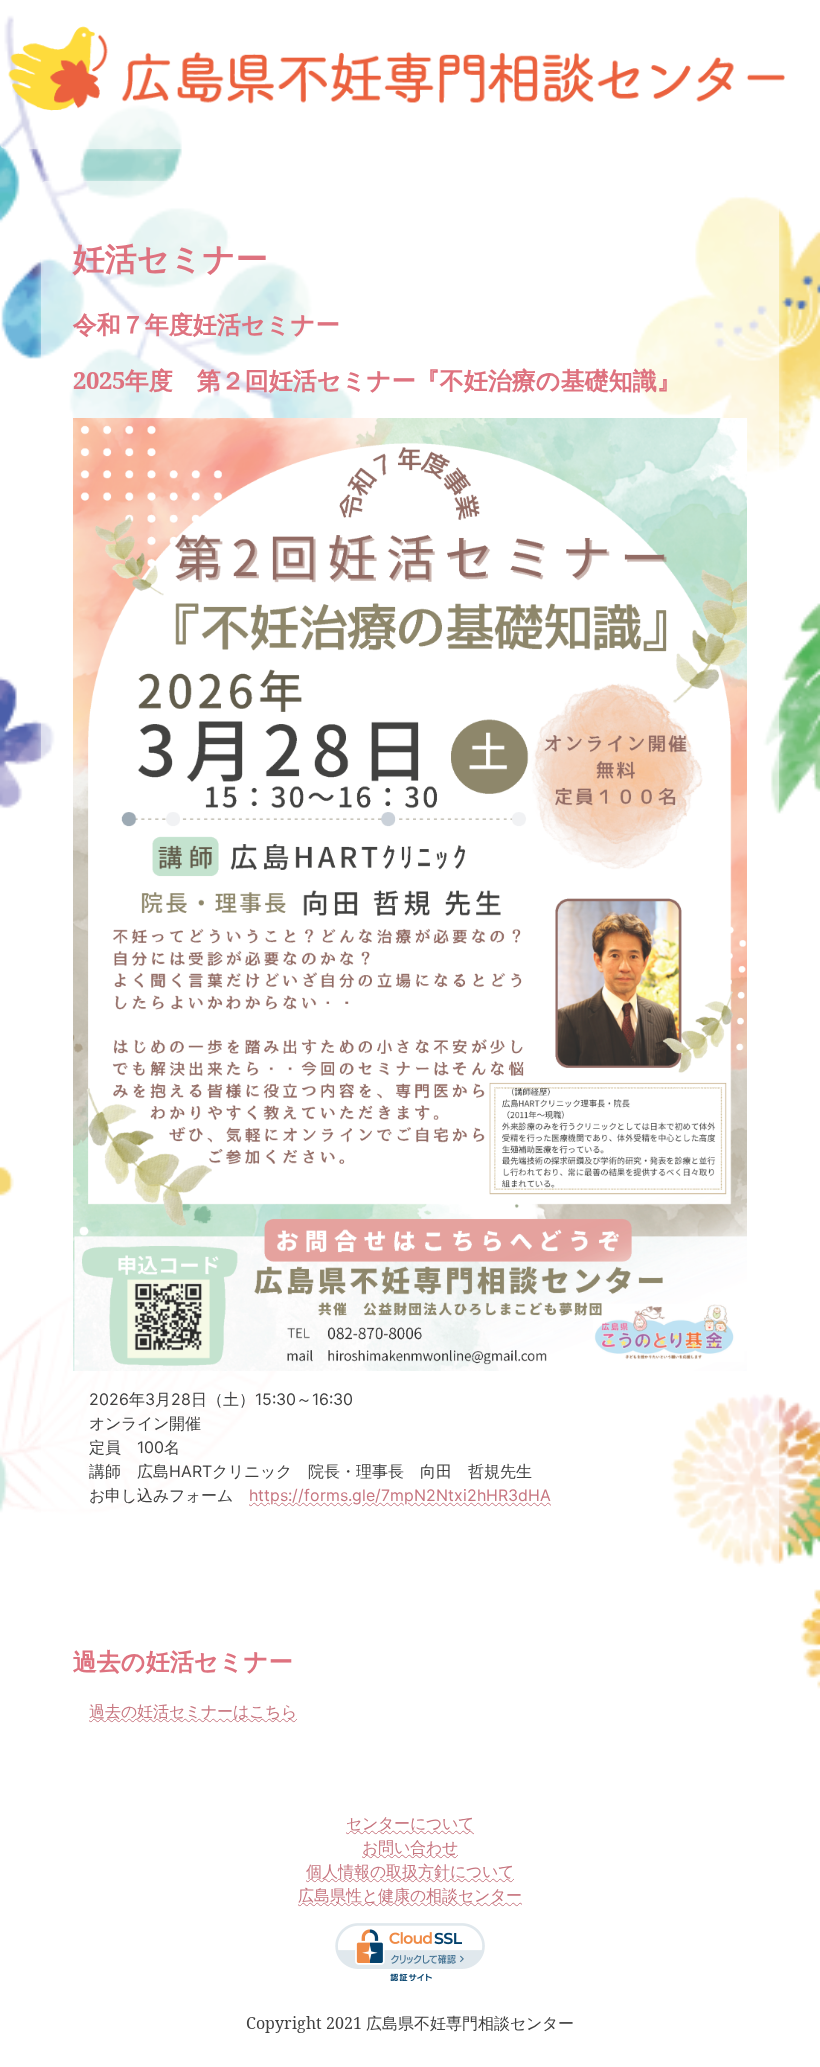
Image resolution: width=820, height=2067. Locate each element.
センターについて (410, 1823)
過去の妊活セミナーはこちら (193, 1711)
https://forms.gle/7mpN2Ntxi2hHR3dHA (400, 1495)
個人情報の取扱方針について (410, 1871)
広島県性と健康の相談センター (410, 1895)
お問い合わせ (410, 1847)
